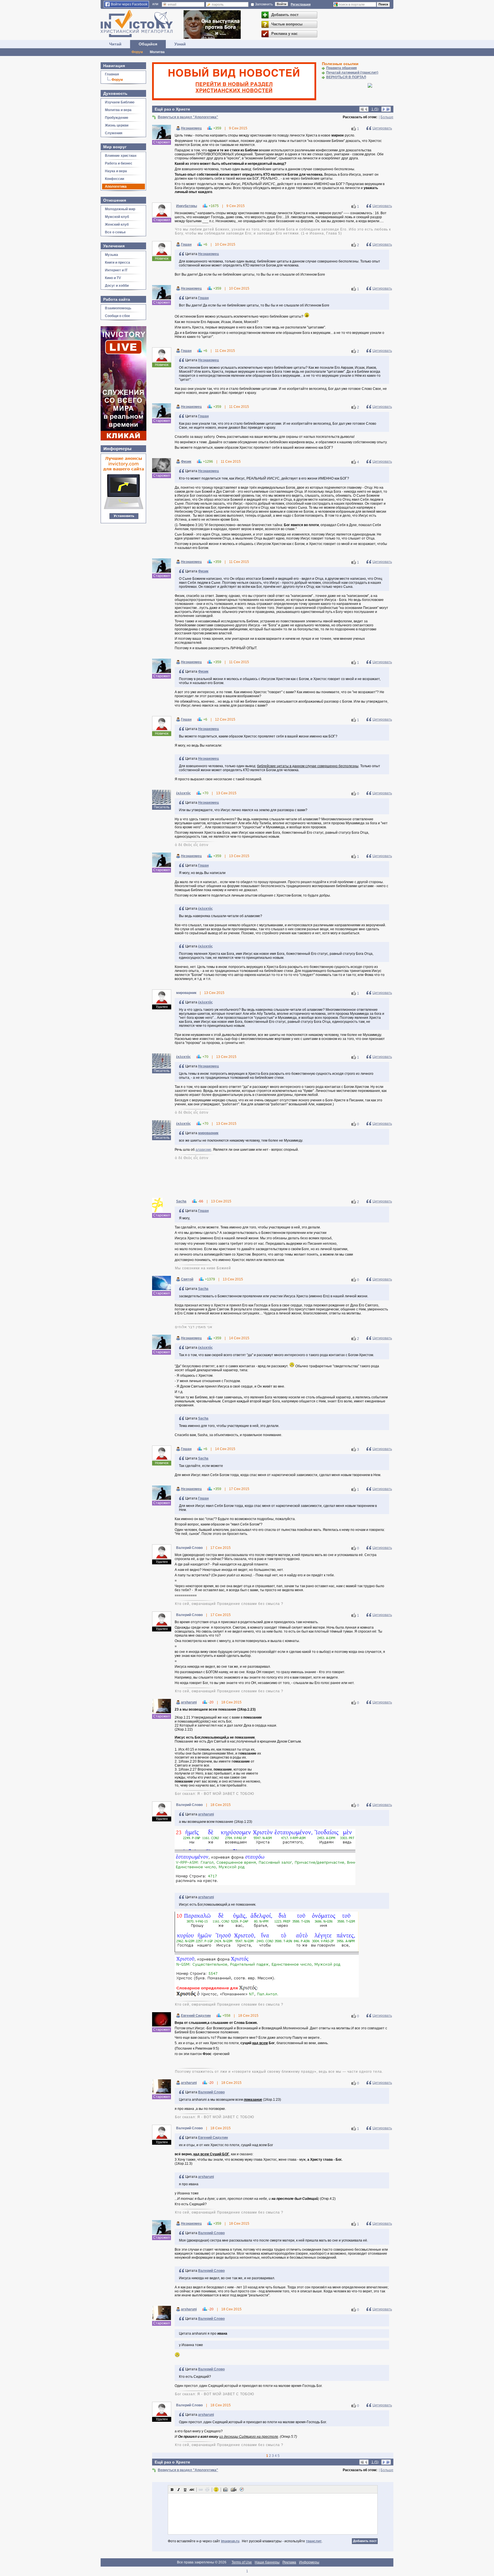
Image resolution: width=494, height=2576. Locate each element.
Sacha (181, 1201)
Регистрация (301, 4)
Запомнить (264, 4)
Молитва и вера (118, 110)
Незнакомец (191, 128)
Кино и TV (113, 278)
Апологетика (116, 187)
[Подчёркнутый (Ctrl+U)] (185, 2489)
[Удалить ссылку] (207, 2489)
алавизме (203, 1150)
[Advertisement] (273, 1178)
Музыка (111, 255)
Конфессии (114, 179)
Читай (115, 44)
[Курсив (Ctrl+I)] (179, 2489)
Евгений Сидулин (196, 2016)
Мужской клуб (117, 217)
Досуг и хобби (117, 286)
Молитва (157, 52)
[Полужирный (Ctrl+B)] (172, 2489)
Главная (112, 74)
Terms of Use (242, 2562)
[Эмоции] (216, 2489)
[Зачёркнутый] (192, 2489)
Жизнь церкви (117, 125)
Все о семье (115, 232)
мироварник (208, 1133)
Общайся (148, 44)
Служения (114, 133)
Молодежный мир (120, 209)
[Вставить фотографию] (226, 2489)
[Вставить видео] (234, 2489)
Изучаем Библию (120, 102)
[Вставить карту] (242, 2489)
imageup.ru (230, 2541)
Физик (186, 462)
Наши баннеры (267, 2562)
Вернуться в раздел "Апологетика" (188, 117)
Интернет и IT (116, 270)
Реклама (289, 2562)
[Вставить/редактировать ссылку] (201, 2489)
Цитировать (382, 128)
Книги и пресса (117, 262)
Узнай (180, 44)
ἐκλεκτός (183, 793)
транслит (314, 2541)
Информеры (309, 2562)
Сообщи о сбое (117, 316)
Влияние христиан (121, 156)
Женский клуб (117, 224)
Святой (187, 1279)
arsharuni (189, 1702)
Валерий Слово (211, 2092)
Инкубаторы (187, 206)
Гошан (186, 244)
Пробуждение (117, 118)
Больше (387, 117)
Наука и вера (116, 171)
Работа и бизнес (119, 163)
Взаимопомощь (118, 308)
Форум (137, 52)
